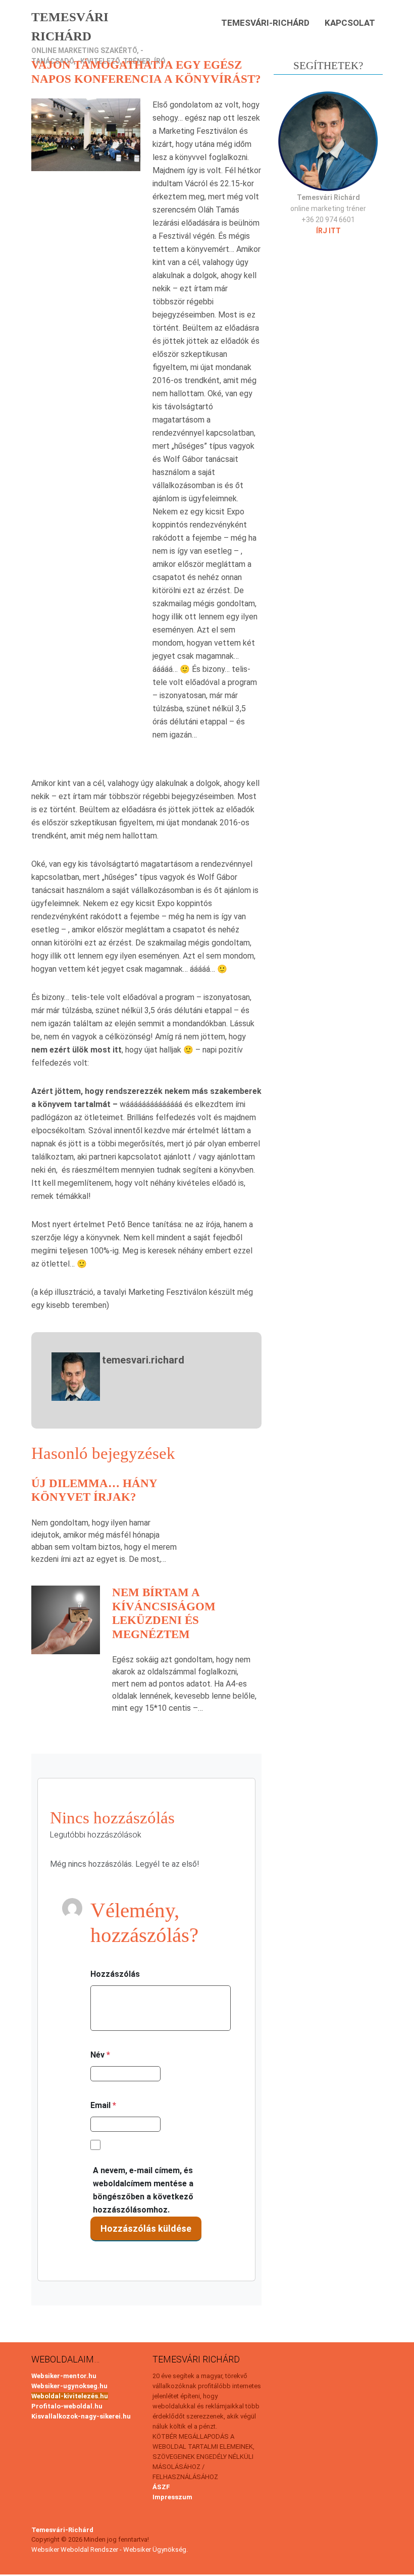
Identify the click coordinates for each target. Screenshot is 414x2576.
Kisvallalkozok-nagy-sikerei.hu (81, 2416)
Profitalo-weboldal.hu (67, 2406)
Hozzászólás (115, 1974)
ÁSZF (161, 2487)
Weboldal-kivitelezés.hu (70, 2396)
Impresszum (172, 2497)
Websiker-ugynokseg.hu (69, 2386)
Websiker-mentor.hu (64, 2376)
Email (103, 2105)
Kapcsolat (350, 23)
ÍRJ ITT (328, 231)
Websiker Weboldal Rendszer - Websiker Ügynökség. (110, 2549)
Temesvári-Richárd (265, 23)
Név (100, 2055)
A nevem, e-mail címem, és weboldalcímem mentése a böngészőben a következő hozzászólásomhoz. (143, 2190)
